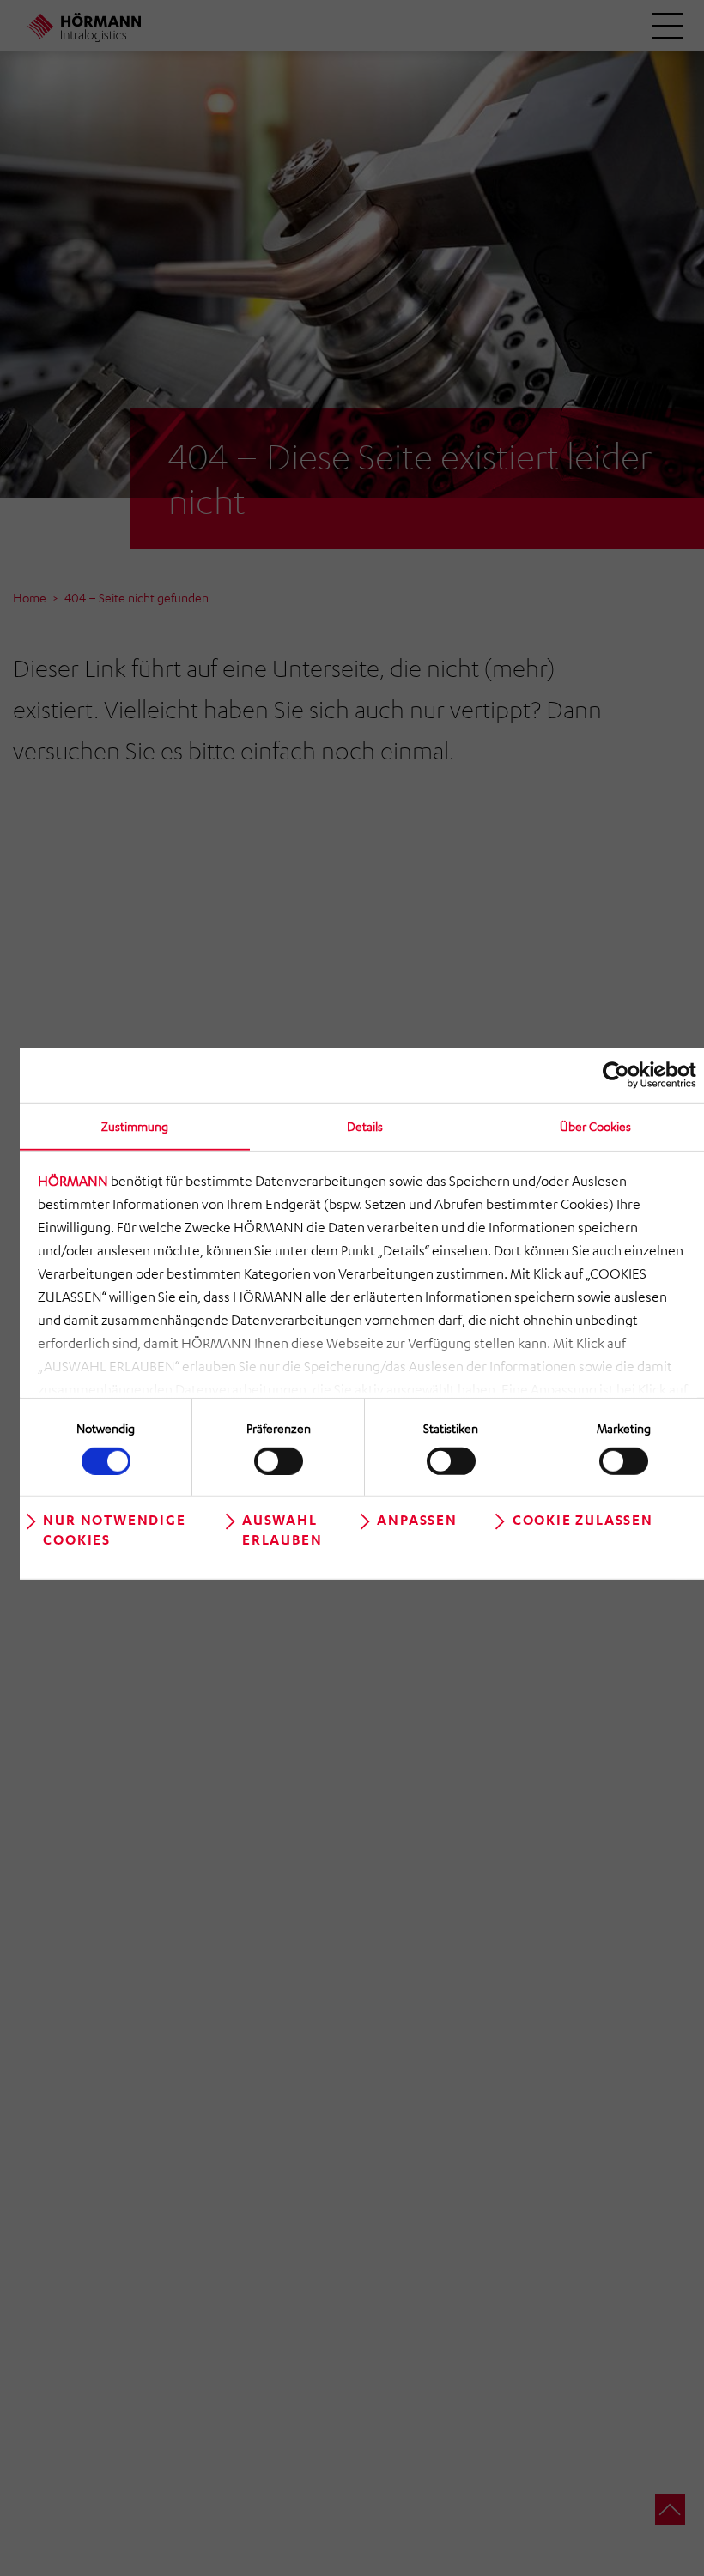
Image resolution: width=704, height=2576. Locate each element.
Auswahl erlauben (282, 1529)
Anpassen (417, 1519)
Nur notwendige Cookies (114, 1529)
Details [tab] (365, 1126)
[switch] (279, 1460)
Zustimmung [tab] (135, 1126)
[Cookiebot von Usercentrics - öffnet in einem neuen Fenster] (621, 1075)
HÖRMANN (73, 1181)
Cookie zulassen (583, 1519)
